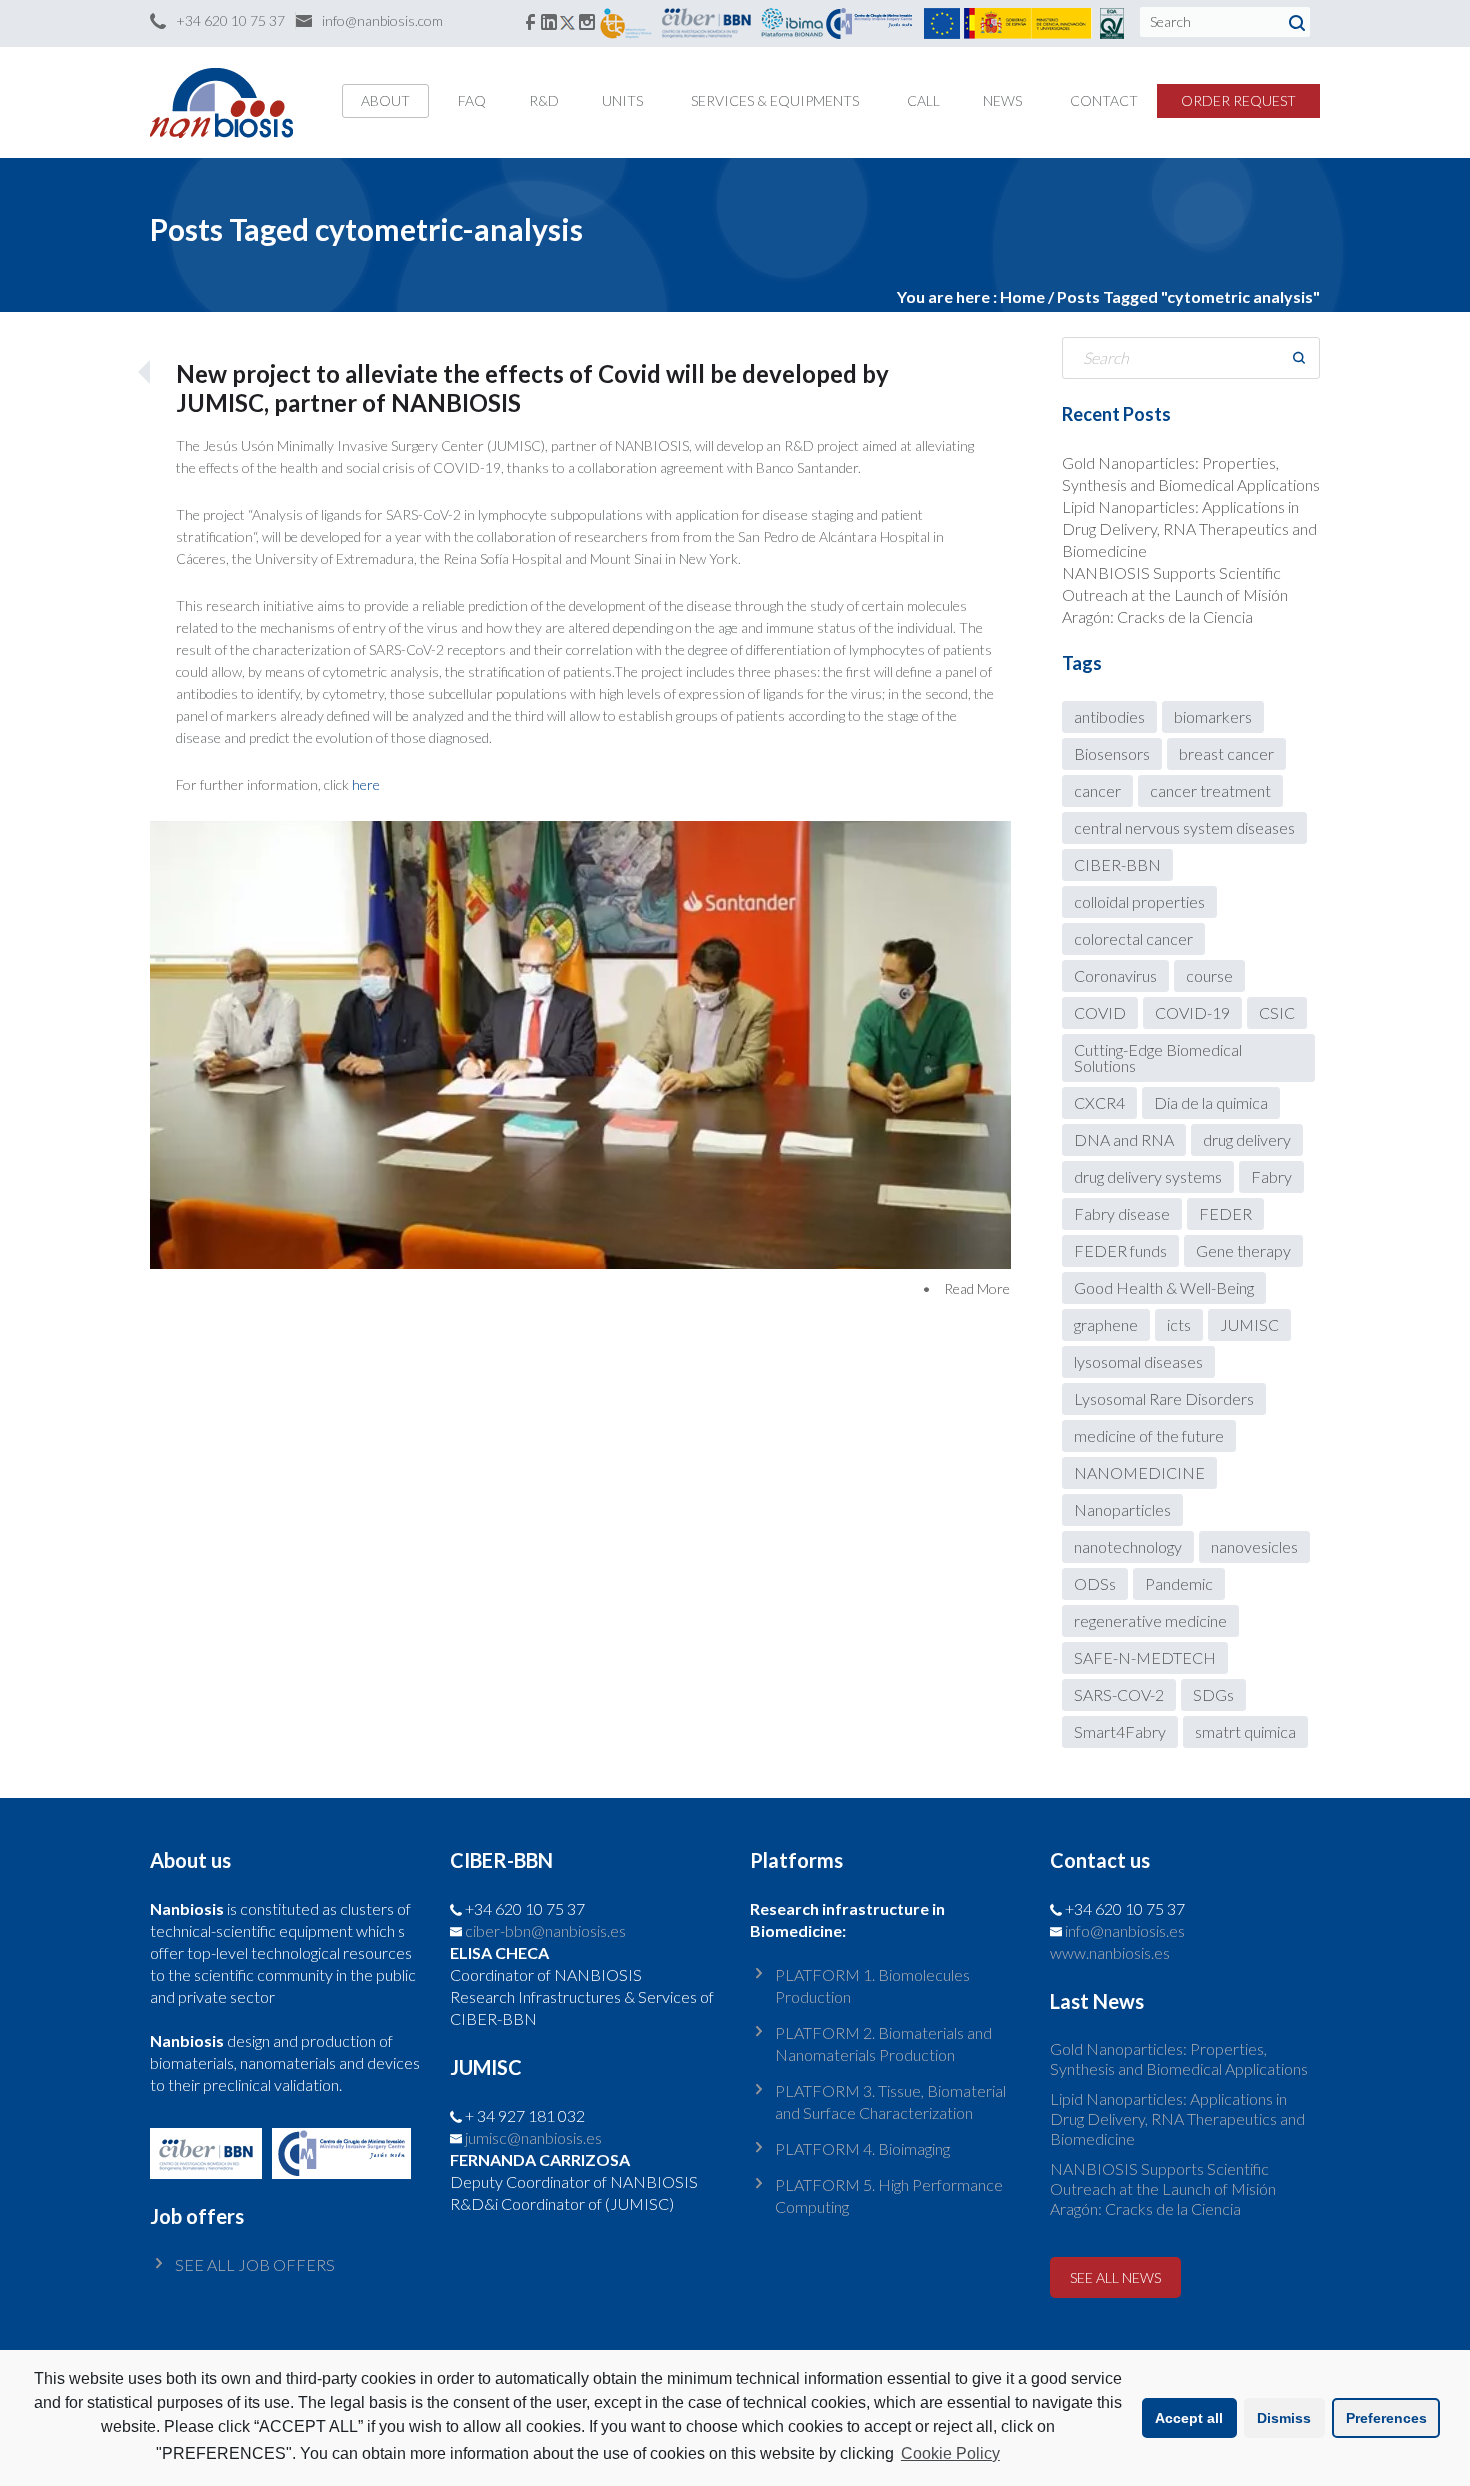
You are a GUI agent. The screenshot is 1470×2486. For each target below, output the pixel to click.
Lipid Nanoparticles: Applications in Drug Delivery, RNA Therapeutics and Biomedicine (1189, 528)
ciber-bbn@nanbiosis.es (545, 1930)
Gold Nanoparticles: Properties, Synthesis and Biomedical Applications (1179, 2058)
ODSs (1095, 1583)
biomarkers (1213, 716)
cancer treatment (1210, 790)
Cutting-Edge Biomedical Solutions (1158, 1057)
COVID (1100, 1012)
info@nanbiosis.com (382, 20)
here (366, 784)
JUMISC (1249, 1324)
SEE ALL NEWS (1115, 2277)
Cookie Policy (950, 2453)
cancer (1097, 790)
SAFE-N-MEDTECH (1145, 1657)
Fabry (1271, 1176)
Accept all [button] (1189, 2418)
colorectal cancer (1133, 938)
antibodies (1109, 716)
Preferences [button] (1386, 2418)
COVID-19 (1192, 1012)
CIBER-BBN (1117, 864)
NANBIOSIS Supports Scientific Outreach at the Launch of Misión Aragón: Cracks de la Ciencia (1175, 594)
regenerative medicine (1150, 1620)
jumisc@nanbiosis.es (533, 2137)
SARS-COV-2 (1119, 1694)
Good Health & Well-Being (1164, 1287)
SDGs (1213, 1694)
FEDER (1225, 1213)
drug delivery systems (1148, 1176)
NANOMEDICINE (1139, 1472)
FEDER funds (1120, 1250)
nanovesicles (1254, 1546)
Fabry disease (1122, 1213)
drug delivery (1247, 1139)
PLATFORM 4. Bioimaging (862, 2148)
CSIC (1277, 1012)
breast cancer (1226, 753)
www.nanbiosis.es (1110, 1952)
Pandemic (1179, 1583)
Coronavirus (1115, 975)
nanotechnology (1128, 1546)
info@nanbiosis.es (1125, 1930)
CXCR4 (1099, 1102)
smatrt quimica (1245, 1731)
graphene (1106, 1324)
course (1209, 975)
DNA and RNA (1124, 1139)
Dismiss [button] (1284, 2418)
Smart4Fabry (1120, 1731)
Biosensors (1112, 753)
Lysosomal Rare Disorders (1164, 1398)
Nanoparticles (1122, 1509)
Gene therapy (1243, 1250)
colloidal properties (1139, 901)
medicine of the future (1149, 1435)
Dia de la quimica (1211, 1102)
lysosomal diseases (1138, 1361)
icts (1179, 1324)
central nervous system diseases (1184, 827)
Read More (977, 1288)
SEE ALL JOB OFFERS (255, 2264)
